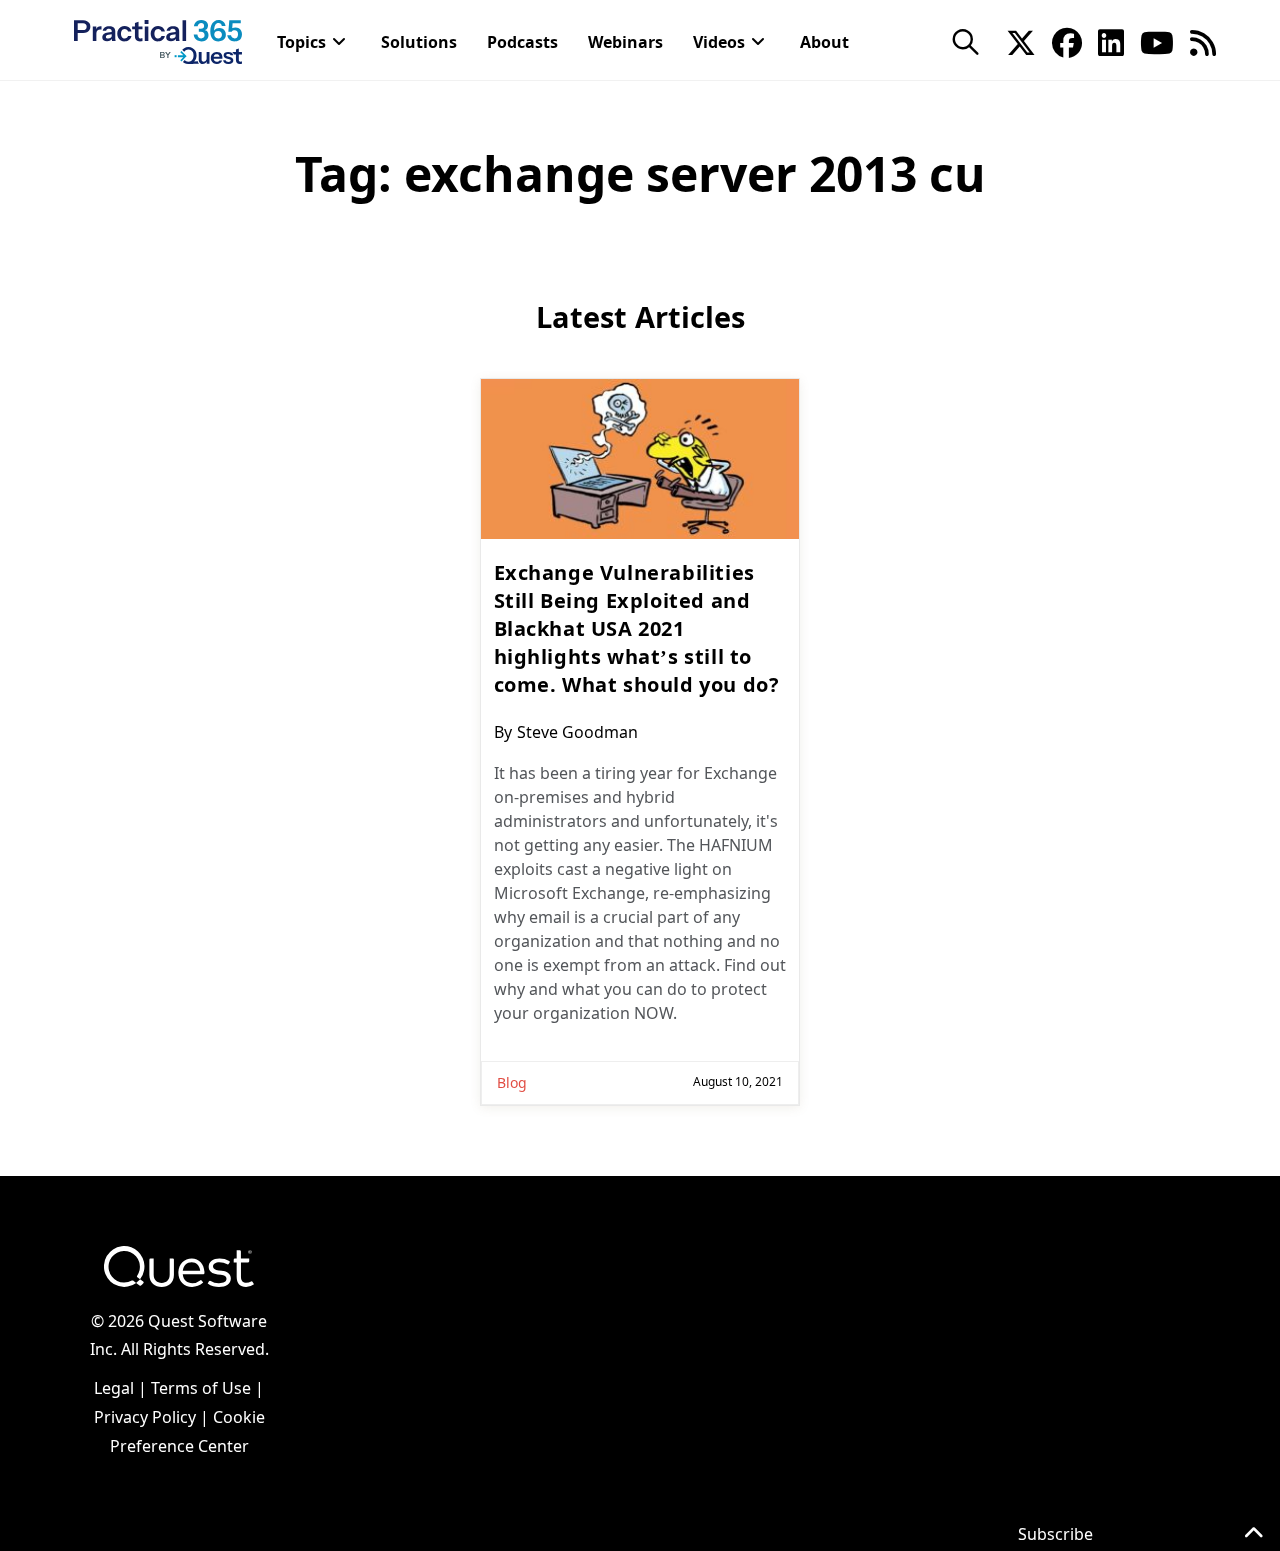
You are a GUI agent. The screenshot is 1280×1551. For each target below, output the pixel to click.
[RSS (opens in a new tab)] (1203, 41)
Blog (512, 1082)
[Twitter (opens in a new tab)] (1021, 41)
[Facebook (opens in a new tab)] (1067, 41)
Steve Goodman (577, 732)
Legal (114, 1388)
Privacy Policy (145, 1417)
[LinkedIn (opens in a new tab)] (1111, 41)
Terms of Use (201, 1388)
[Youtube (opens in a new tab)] (1157, 41)
